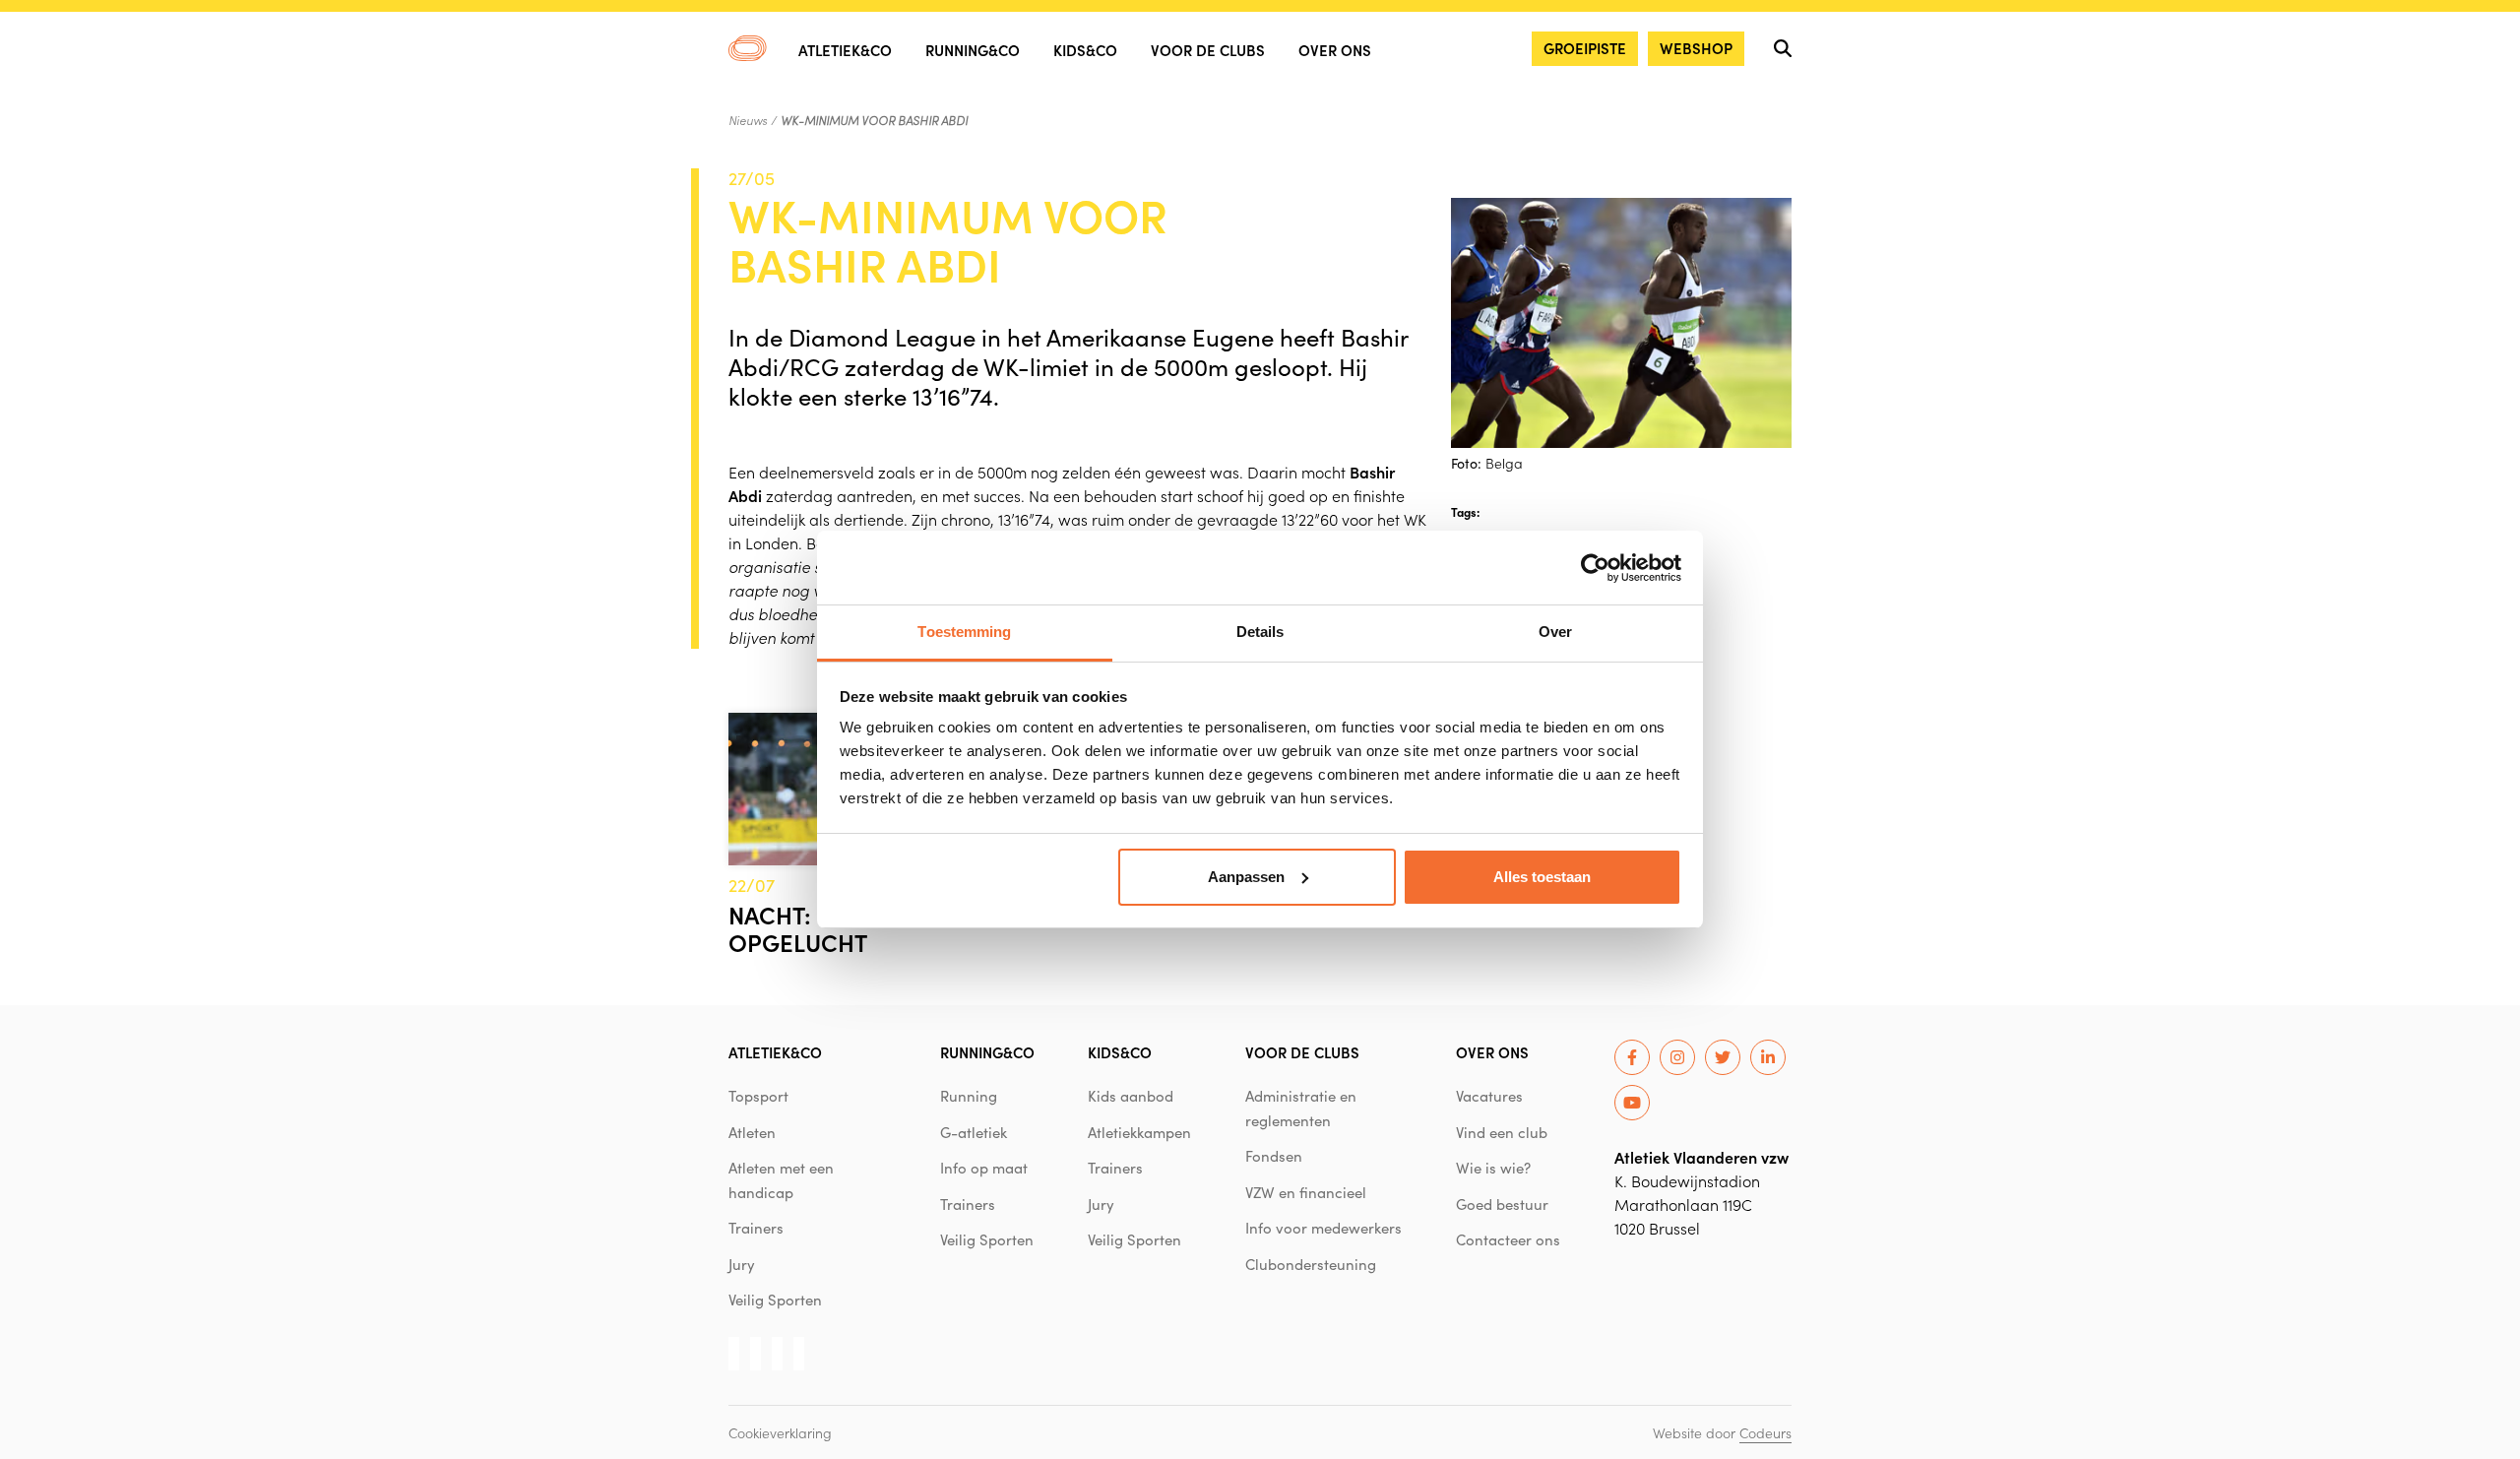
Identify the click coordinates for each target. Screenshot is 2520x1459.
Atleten (752, 1132)
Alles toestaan (1542, 877)
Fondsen (1274, 1156)
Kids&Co (1085, 50)
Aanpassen (1246, 877)
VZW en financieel (1306, 1192)
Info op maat (984, 1168)
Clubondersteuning (1311, 1264)
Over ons (1335, 50)
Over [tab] (1555, 632)
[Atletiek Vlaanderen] (748, 48)
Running (969, 1096)
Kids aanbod (1131, 1096)
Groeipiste (1585, 48)
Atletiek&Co (845, 50)
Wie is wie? (1493, 1168)
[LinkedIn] (1768, 1057)
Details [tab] (1260, 632)
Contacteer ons (1508, 1239)
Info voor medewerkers (1323, 1228)
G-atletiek (974, 1132)
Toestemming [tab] (964, 632)
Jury (742, 1264)
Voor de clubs (1208, 50)
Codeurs (1765, 1432)
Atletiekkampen (1139, 1132)
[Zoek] (1783, 48)
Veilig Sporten (775, 1300)
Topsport (758, 1096)
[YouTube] (1632, 1103)
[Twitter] (1723, 1057)
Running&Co (973, 50)
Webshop (1696, 48)
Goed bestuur (1502, 1204)
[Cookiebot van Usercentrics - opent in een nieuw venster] (1595, 568)
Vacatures (1489, 1096)
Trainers (756, 1228)
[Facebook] (1632, 1057)
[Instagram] (1677, 1057)
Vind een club (1502, 1132)
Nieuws (748, 120)
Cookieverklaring (780, 1432)
